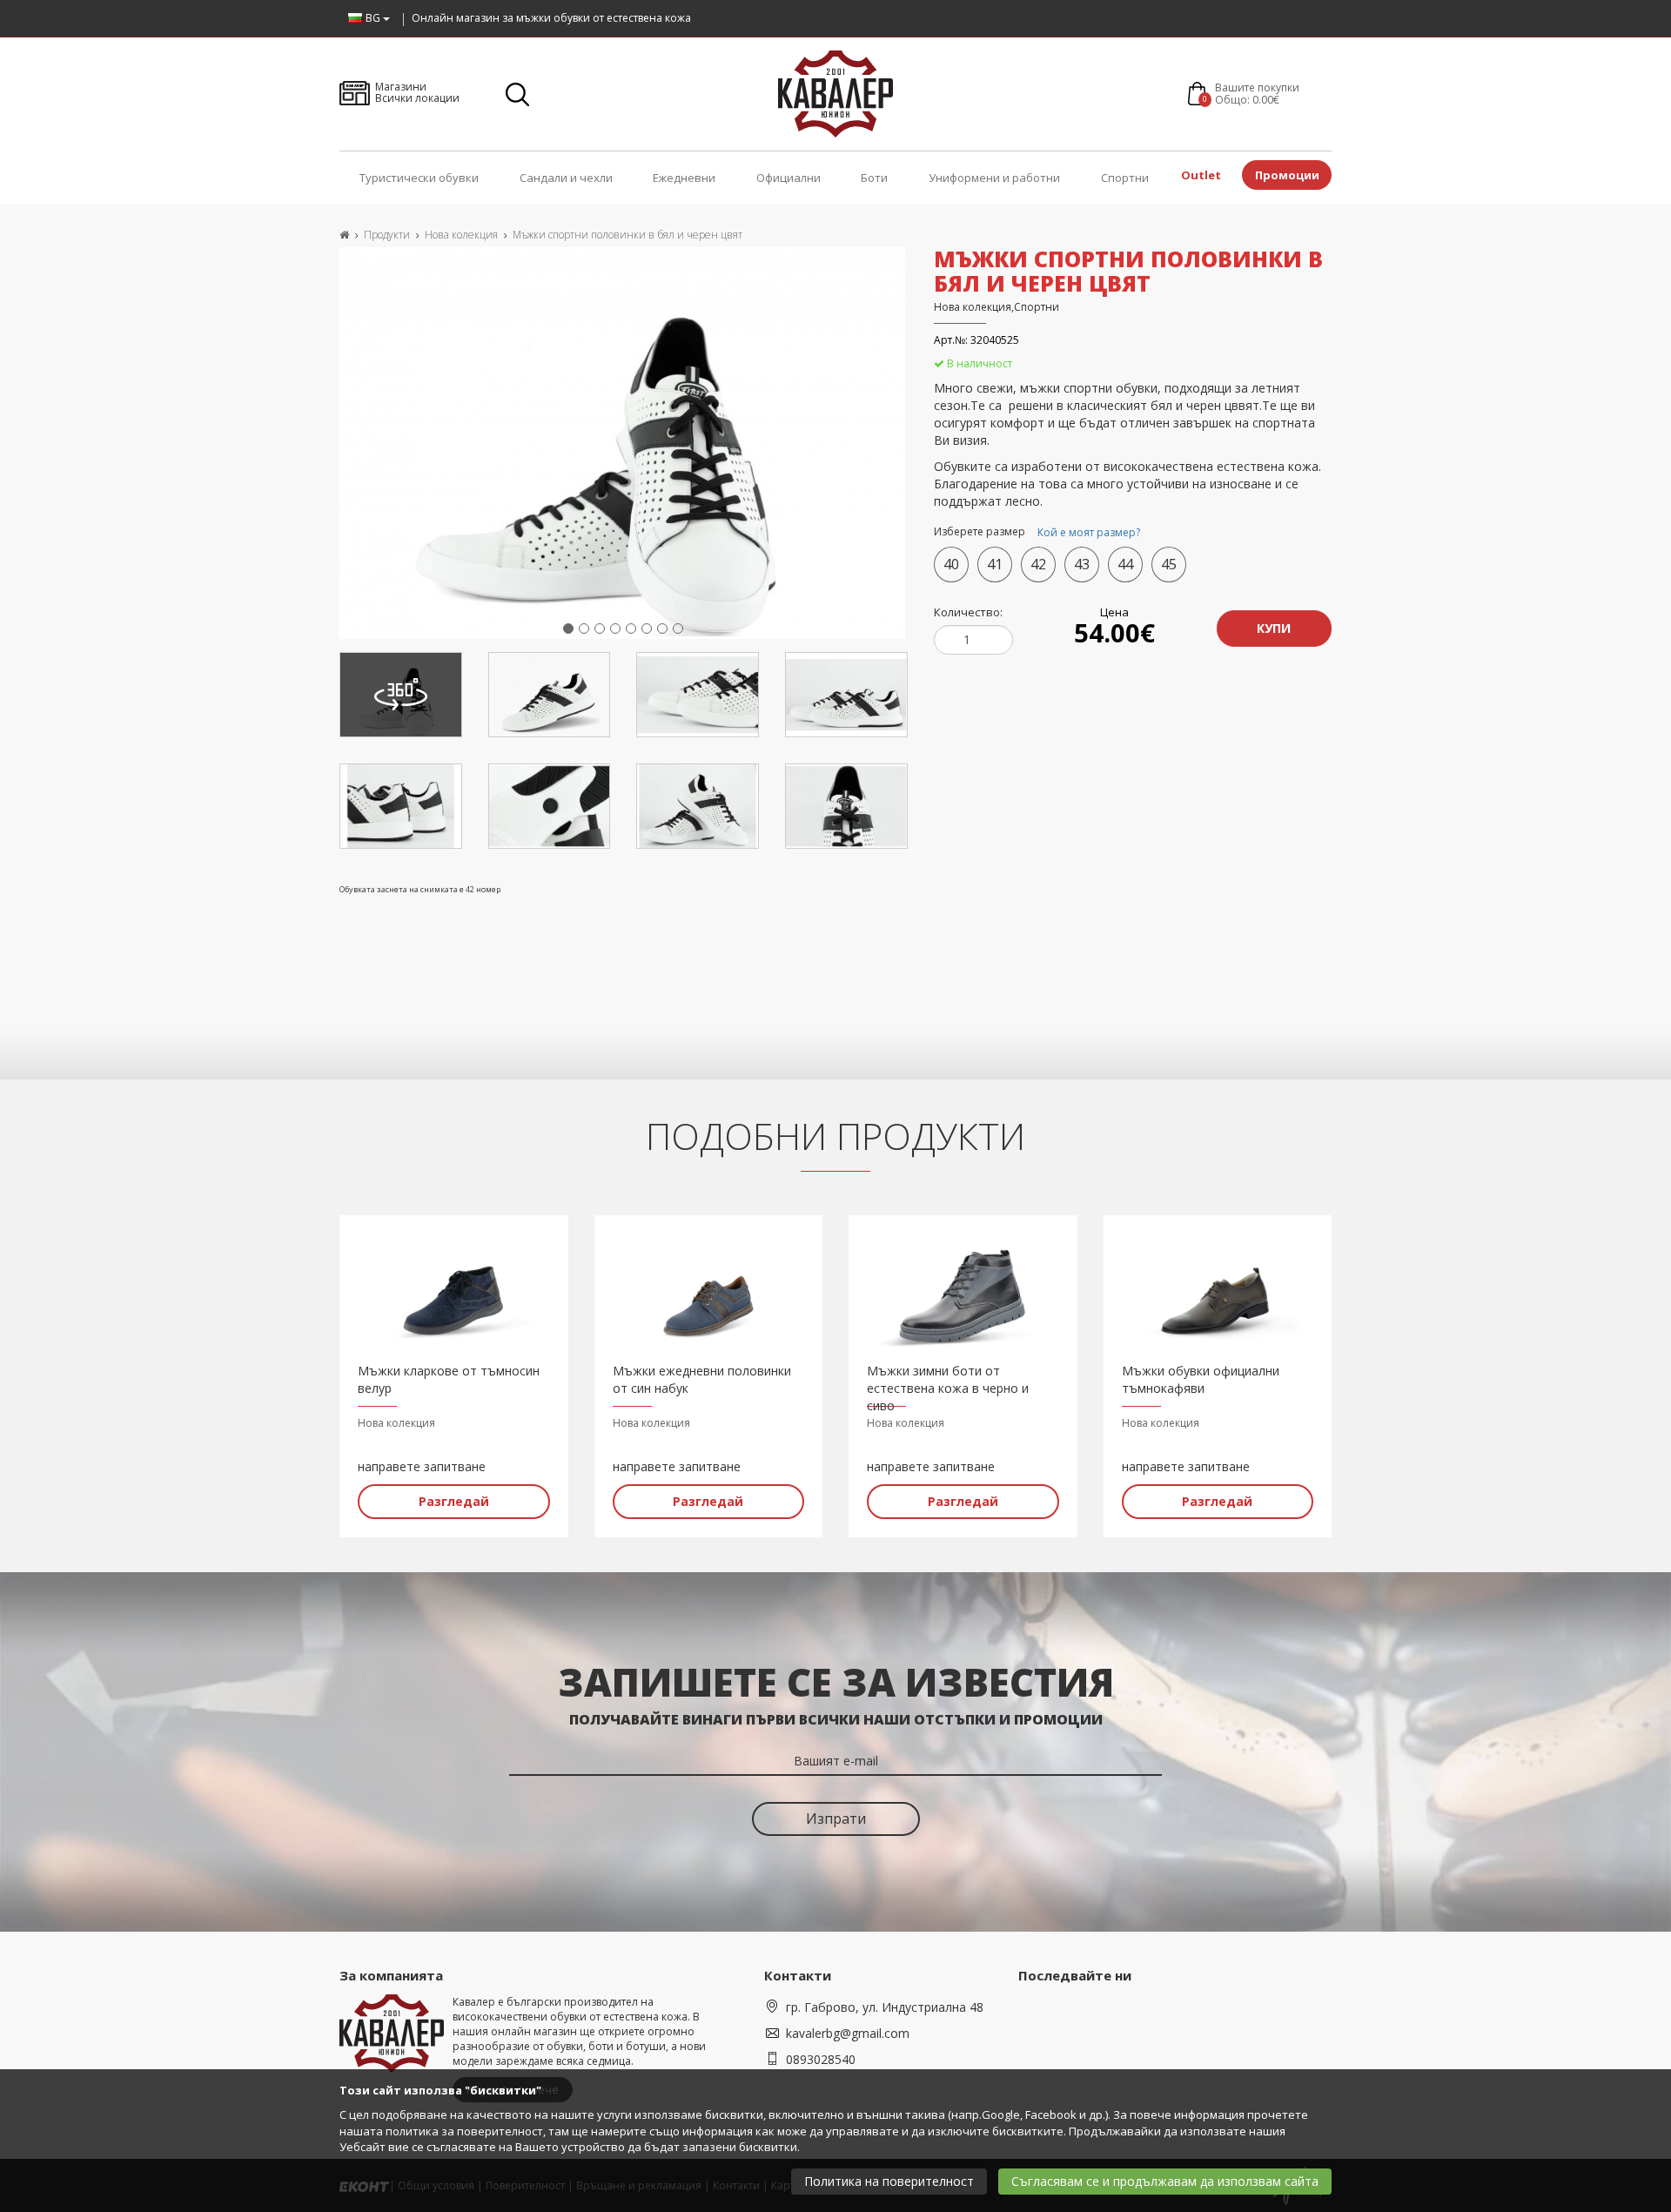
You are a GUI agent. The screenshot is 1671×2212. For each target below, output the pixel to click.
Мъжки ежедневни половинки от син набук (702, 1379)
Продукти (387, 235)
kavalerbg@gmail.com (848, 2033)
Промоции (1287, 175)
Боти (874, 178)
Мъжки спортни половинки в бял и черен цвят (627, 235)
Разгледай (454, 1501)
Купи (1274, 628)
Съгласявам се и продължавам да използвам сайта (1165, 2181)
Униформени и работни (994, 178)
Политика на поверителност (889, 2181)
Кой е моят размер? (1089, 532)
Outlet (1201, 175)
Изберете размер (1037, 533)
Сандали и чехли (566, 178)
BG (374, 18)
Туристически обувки (419, 178)
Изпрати (836, 1819)
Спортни (1125, 178)
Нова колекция (461, 235)
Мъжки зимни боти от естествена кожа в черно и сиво (948, 1380)
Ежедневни (684, 178)
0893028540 (821, 2059)
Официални (789, 178)
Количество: (968, 612)
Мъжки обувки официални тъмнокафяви (1201, 1379)
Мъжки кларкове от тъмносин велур (449, 1379)
